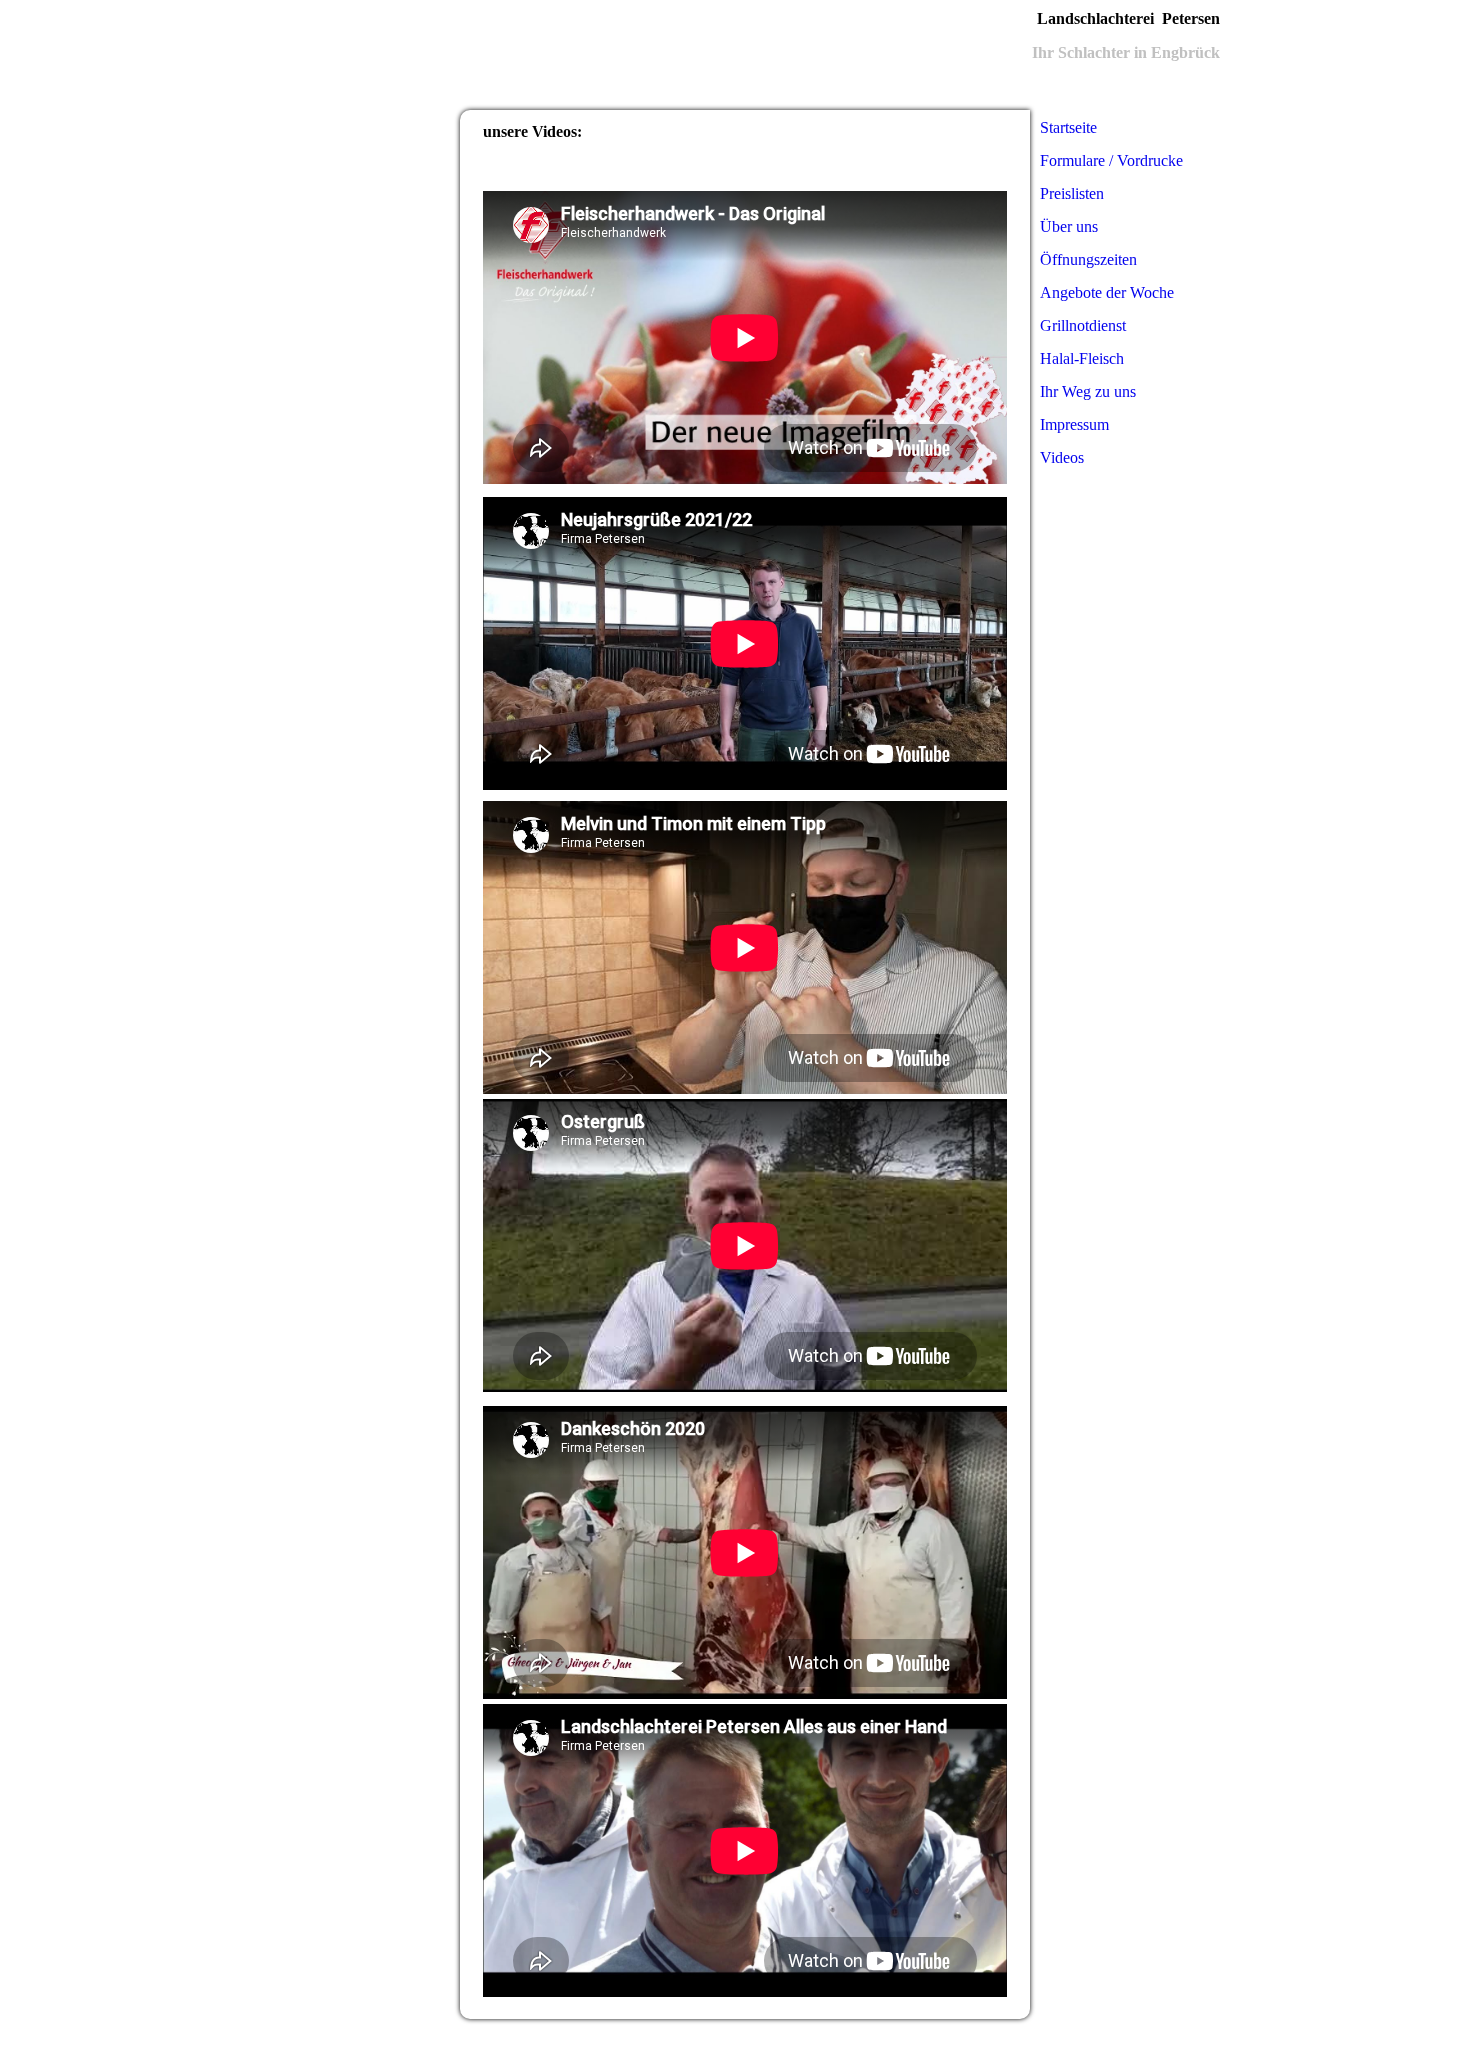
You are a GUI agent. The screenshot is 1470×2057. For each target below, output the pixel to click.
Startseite (1068, 127)
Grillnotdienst (1083, 325)
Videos (1062, 457)
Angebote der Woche (1107, 292)
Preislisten (1072, 193)
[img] (635, 55)
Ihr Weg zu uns (1088, 391)
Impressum (1074, 424)
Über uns (1069, 226)
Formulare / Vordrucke (1111, 160)
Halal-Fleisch (1082, 358)
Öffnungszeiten (1088, 259)
